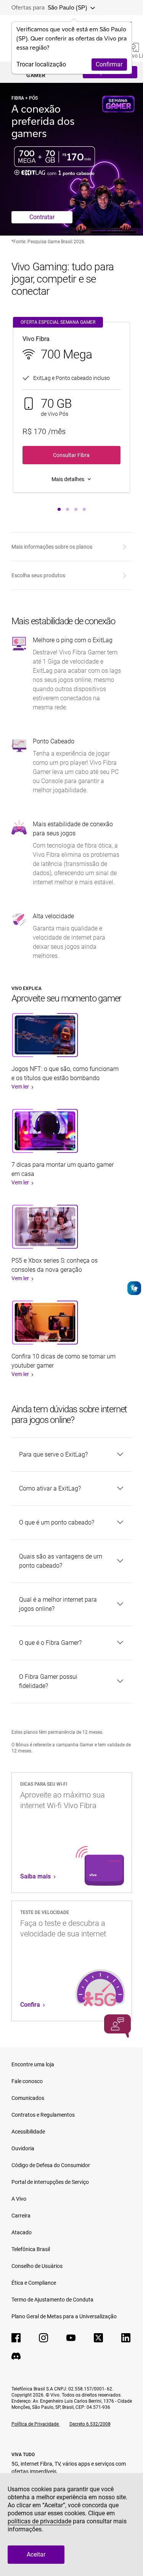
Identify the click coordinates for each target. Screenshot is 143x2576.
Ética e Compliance (34, 2283)
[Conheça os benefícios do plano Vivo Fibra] (71, 479)
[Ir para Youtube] (71, 2338)
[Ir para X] (98, 2338)
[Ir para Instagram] (43, 2338)
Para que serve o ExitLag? (53, 1454)
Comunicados (28, 2098)
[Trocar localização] (91, 8)
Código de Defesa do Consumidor (51, 2165)
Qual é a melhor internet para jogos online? (58, 1604)
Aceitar (36, 2554)
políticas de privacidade (39, 2521)
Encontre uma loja (33, 2064)
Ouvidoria (23, 2148)
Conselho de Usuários (37, 2266)
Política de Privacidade (36, 2424)
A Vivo (19, 2199)
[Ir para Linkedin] (126, 2338)
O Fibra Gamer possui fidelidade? (48, 1681)
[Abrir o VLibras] (134, 1288)
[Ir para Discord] (16, 2356)
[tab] (59, 509)
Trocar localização (41, 64)
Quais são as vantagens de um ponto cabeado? (61, 1561)
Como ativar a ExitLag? (50, 1488)
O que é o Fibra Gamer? (50, 1643)
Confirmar (109, 64)
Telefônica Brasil (31, 2249)
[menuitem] (70, 547)
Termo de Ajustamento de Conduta (52, 2300)
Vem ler (21, 1087)
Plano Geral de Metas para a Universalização (64, 2316)
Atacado (22, 2232)
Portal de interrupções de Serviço (50, 2182)
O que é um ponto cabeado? (57, 1522)
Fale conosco (27, 2081)
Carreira (21, 2216)
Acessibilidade (28, 2132)
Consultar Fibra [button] (71, 455)
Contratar (42, 217)
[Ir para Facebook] (16, 2338)
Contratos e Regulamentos (43, 2115)
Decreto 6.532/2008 (90, 2424)
